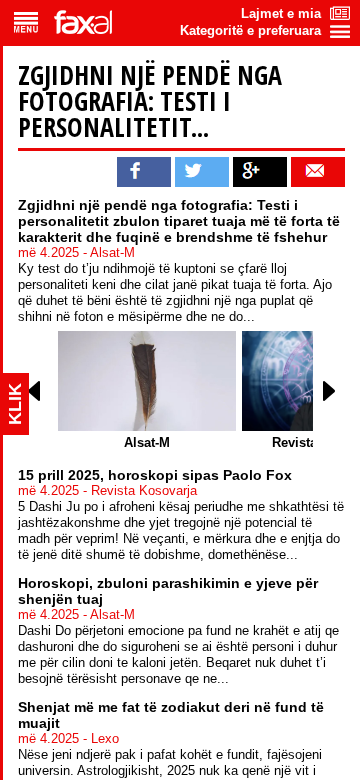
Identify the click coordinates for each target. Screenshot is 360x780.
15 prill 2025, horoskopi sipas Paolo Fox (155, 475)
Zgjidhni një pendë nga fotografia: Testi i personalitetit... (150, 101)
